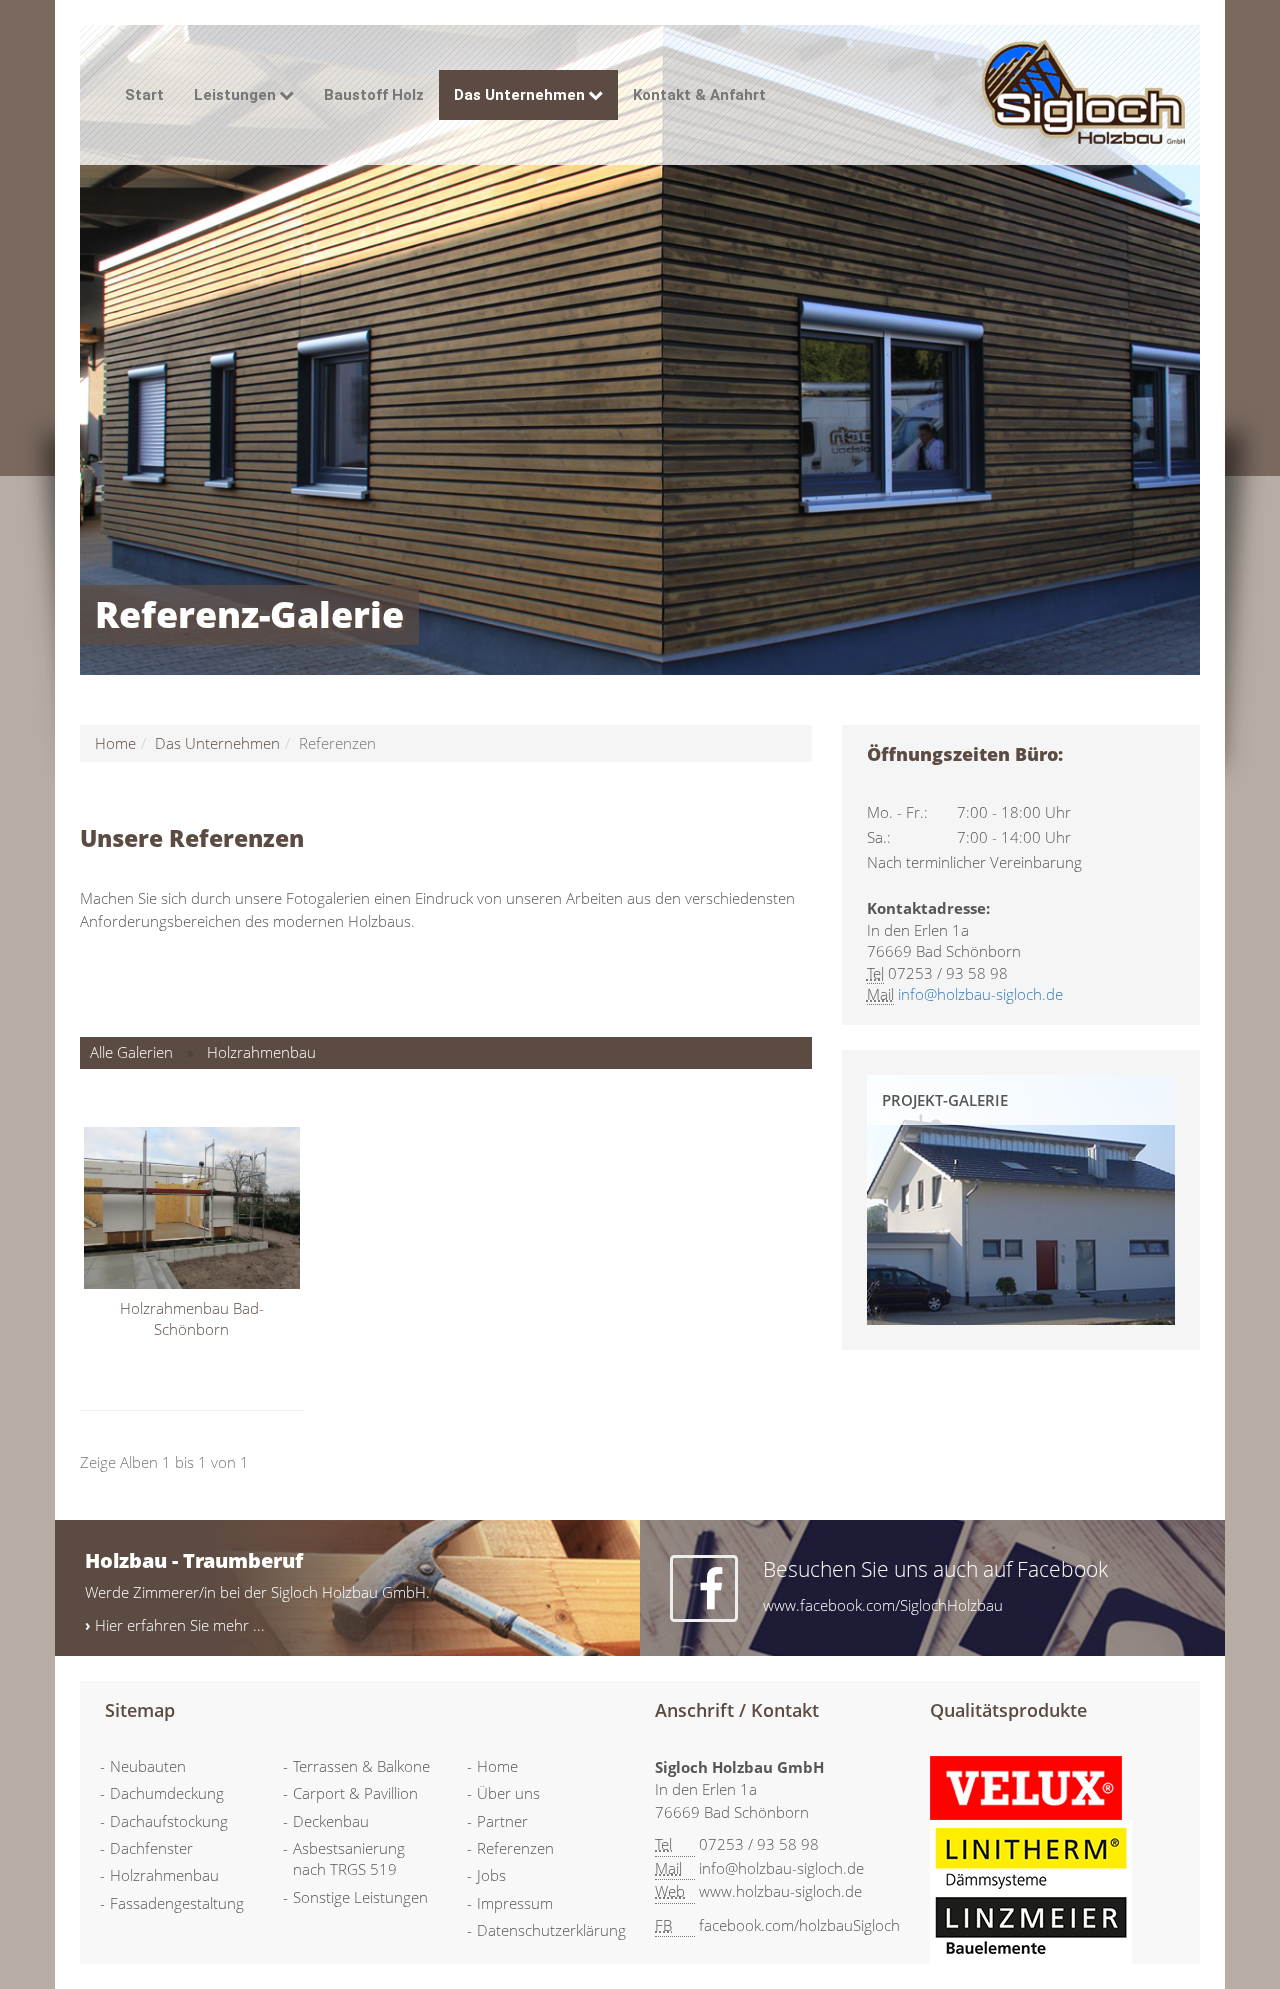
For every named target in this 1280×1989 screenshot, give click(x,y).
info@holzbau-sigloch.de (980, 994)
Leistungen (235, 95)
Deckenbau (235, 467)
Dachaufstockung (257, 179)
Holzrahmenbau (250, 287)
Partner (483, 215)
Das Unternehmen (519, 95)
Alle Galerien (133, 1052)
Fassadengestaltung (266, 359)
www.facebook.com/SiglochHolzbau (883, 1605)
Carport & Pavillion (257, 431)
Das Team (492, 179)
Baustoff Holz (374, 95)
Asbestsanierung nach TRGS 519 (305, 503)
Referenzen (497, 251)
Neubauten (234, 323)
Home (115, 743)
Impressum (515, 1903)
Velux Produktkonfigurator (283, 251)
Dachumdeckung (253, 143)
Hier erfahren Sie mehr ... (175, 1625)
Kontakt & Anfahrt (699, 95)
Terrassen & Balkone (265, 395)
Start (144, 95)
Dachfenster (240, 215)
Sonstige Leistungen (265, 539)
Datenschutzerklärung (551, 1930)
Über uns (487, 143)
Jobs (475, 287)
